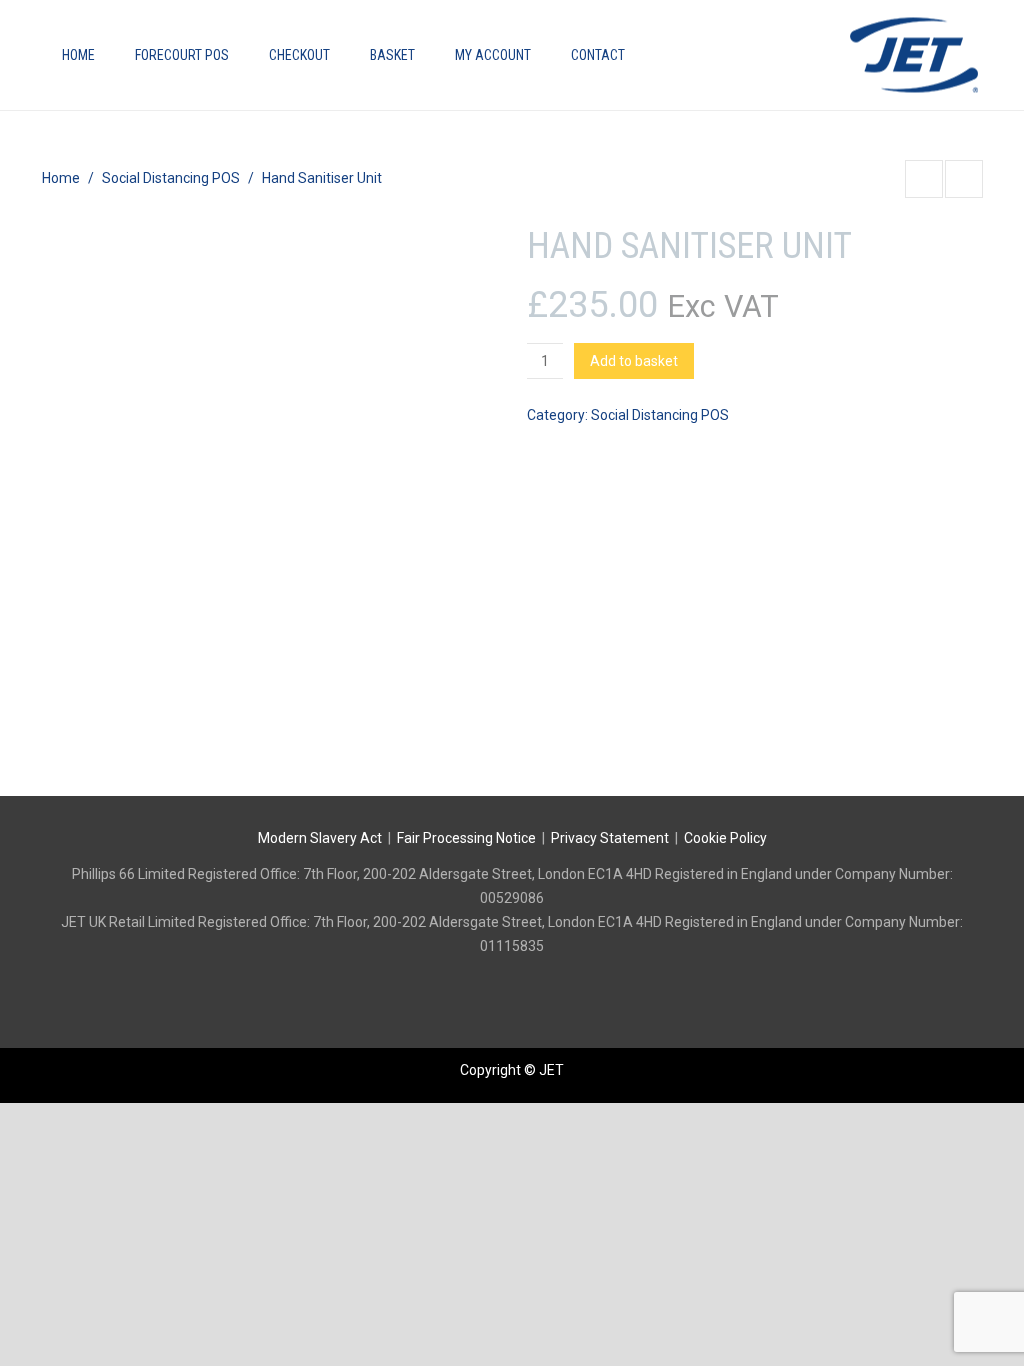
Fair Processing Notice (466, 838)
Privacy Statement (610, 838)
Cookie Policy (725, 838)
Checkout (299, 55)
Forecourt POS (182, 55)
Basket (392, 55)
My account (493, 55)
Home (78, 55)
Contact (598, 55)
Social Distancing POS (171, 178)
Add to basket (634, 361)
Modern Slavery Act (320, 838)
